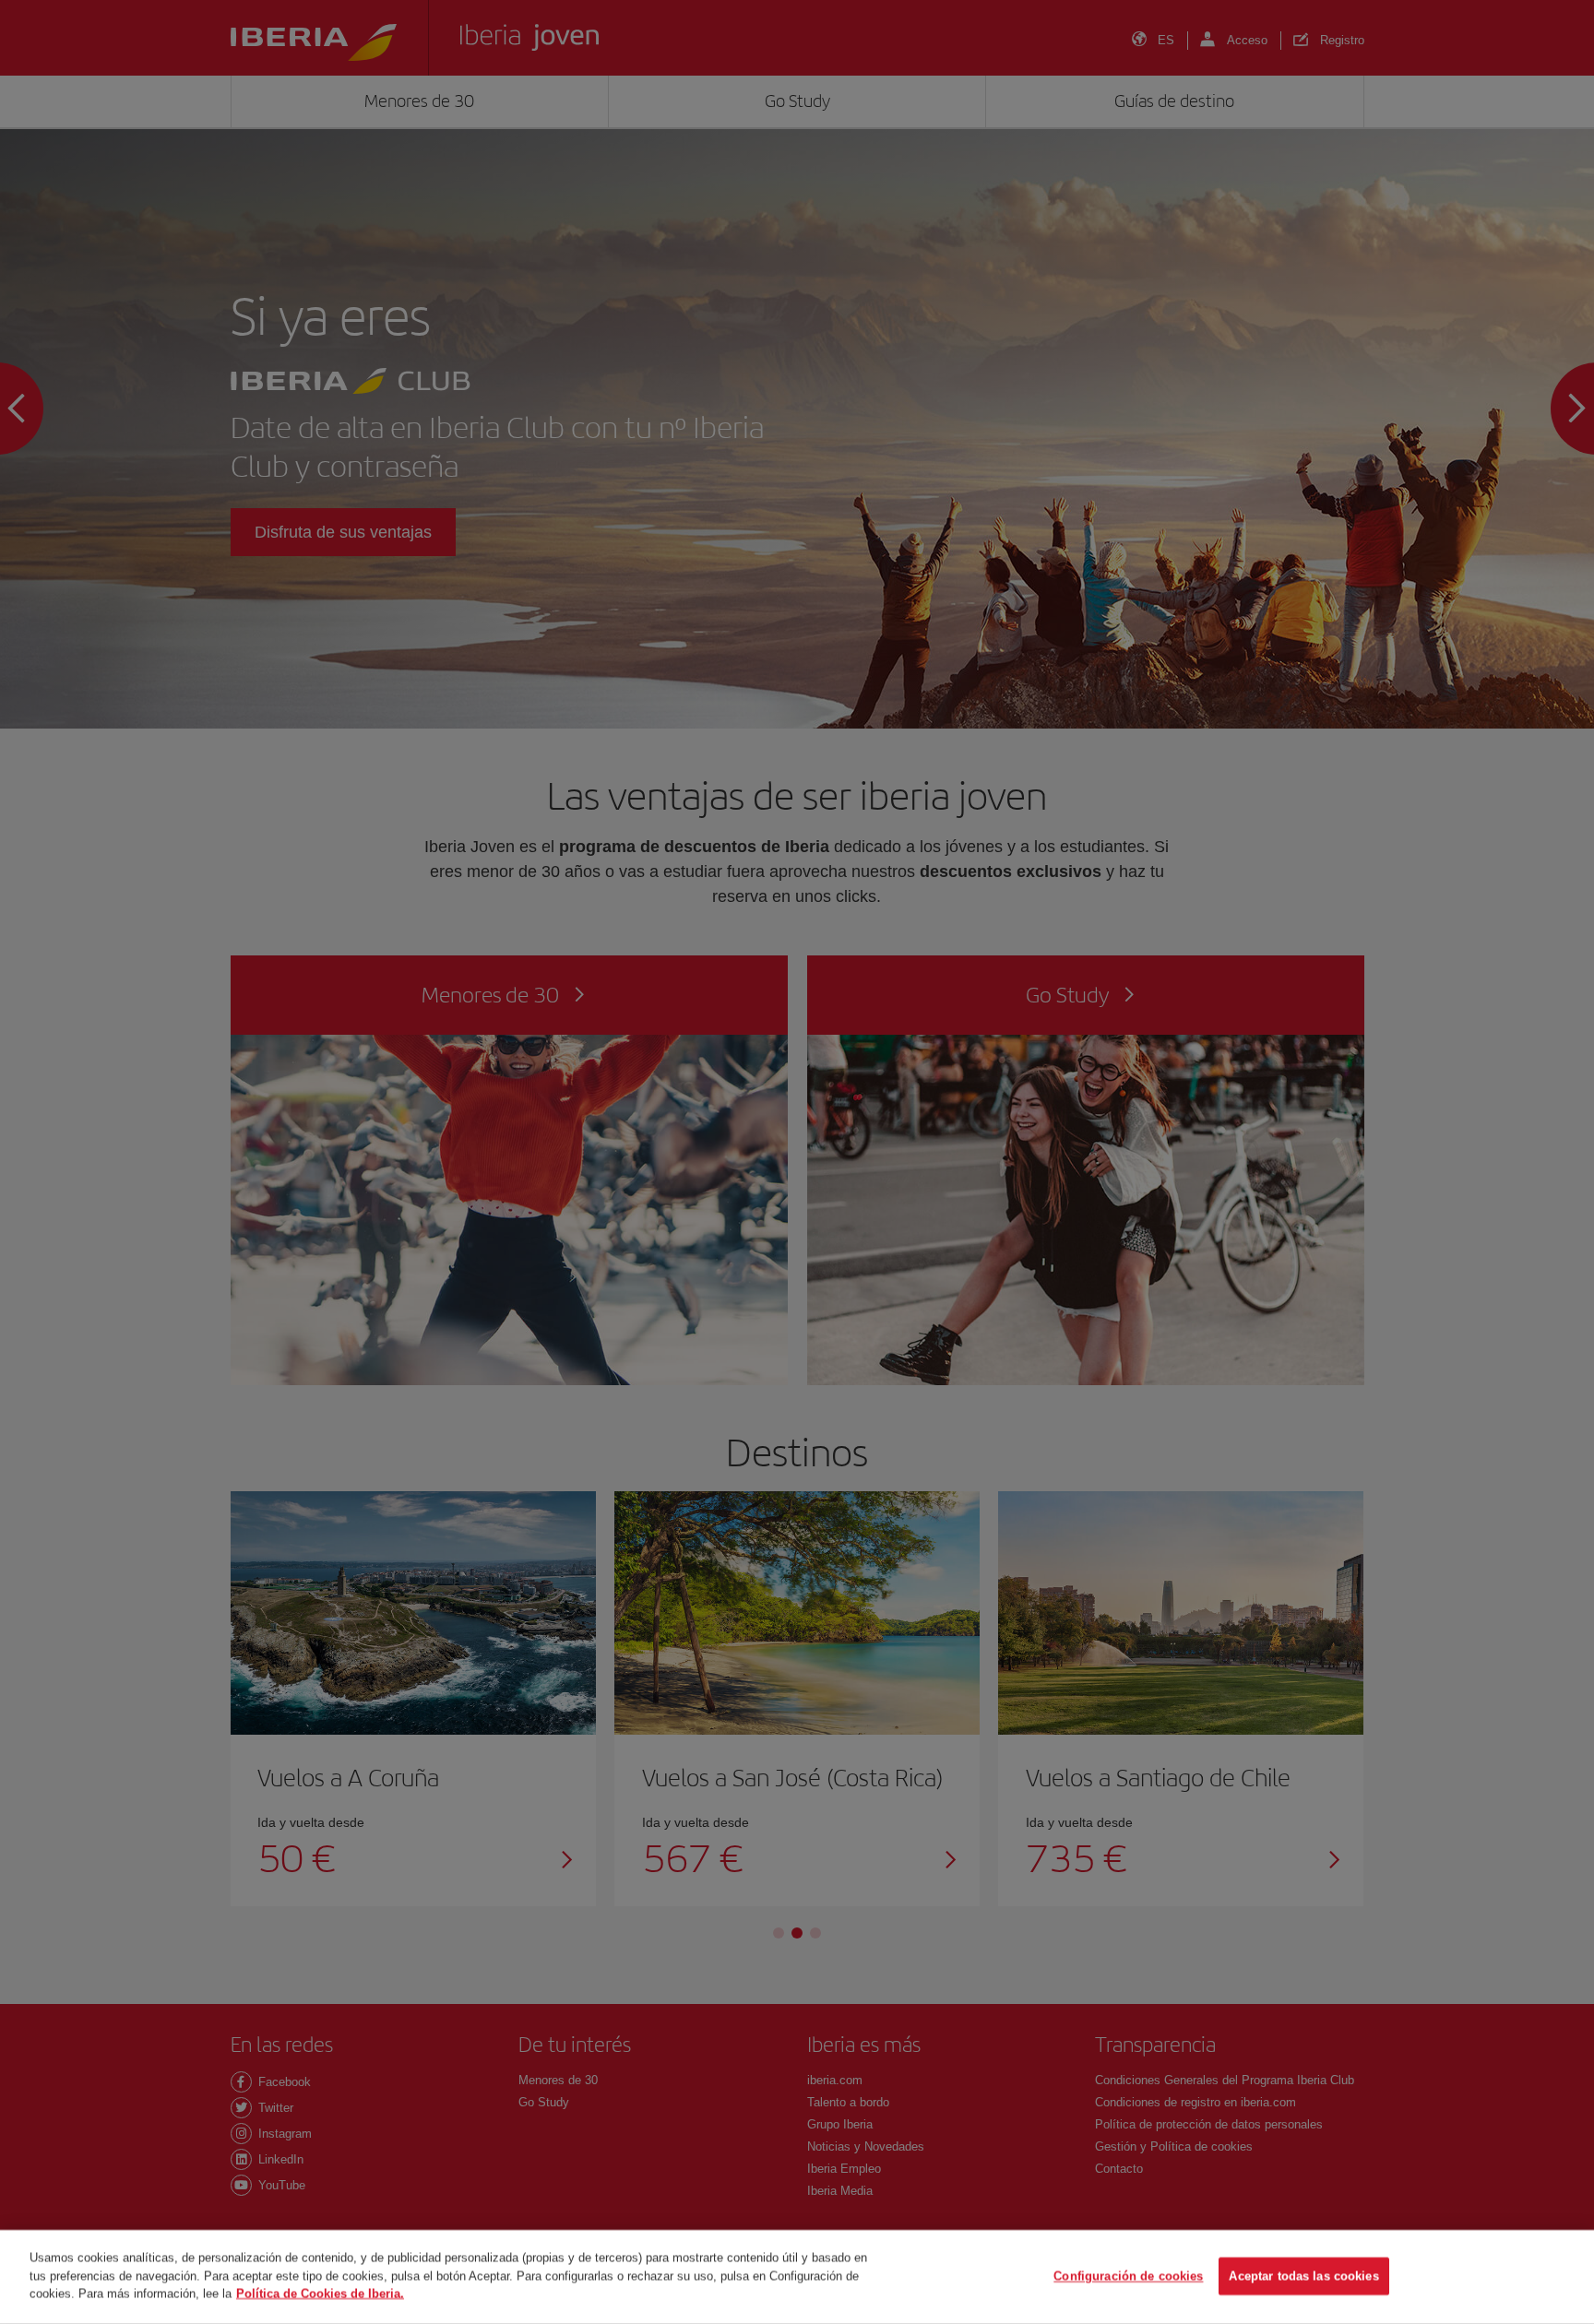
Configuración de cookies (1128, 2277)
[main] (797, 2277)
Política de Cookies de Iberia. (320, 2293)
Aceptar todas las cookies (1303, 2277)
